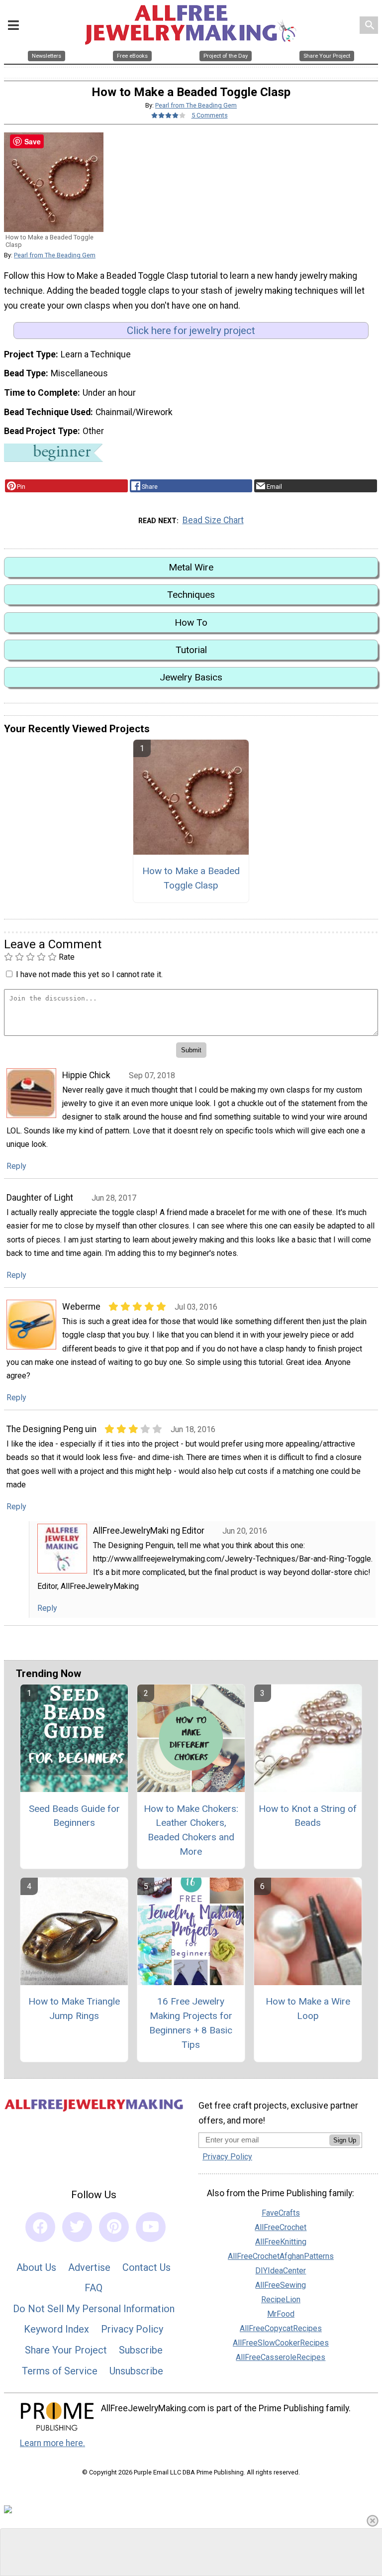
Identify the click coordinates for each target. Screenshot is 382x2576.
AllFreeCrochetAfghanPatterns (281, 2256)
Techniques (191, 595)
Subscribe (141, 2350)
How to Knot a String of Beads (308, 1816)
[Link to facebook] (40, 2227)
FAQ (94, 2288)
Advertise (89, 2267)
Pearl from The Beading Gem (196, 105)
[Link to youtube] (151, 2227)
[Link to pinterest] (114, 2227)
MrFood (281, 2314)
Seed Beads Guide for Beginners (74, 1816)
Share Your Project (66, 2350)
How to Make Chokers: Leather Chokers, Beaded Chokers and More (191, 1830)
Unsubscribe (136, 2371)
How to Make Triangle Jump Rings (74, 2009)
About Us (36, 2267)
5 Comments (210, 115)
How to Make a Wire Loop (308, 2009)
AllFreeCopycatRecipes (281, 2328)
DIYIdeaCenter (281, 2271)
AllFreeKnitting (281, 2242)
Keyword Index (56, 2329)
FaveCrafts (281, 2213)
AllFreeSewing (281, 2285)
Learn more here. (52, 2443)
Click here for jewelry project (191, 331)
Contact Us (146, 2267)
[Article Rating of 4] (169, 115)
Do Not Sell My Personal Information (94, 2309)
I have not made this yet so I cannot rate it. (89, 974)
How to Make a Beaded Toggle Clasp (191, 878)
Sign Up (345, 2140)
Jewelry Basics (191, 677)
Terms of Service (60, 2371)
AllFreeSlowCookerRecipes (281, 2343)
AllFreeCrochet (281, 2227)
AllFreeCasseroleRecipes (281, 2357)
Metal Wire (191, 567)
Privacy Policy (132, 2329)
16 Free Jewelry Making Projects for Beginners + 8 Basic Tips (191, 2023)
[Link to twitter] (77, 2227)
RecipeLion (281, 2299)
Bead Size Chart (213, 520)
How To (191, 622)
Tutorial (191, 650)
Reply (16, 1166)
